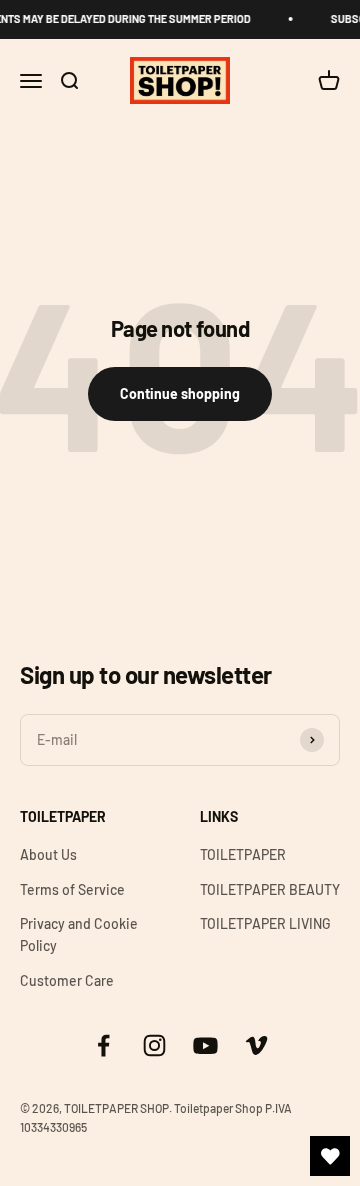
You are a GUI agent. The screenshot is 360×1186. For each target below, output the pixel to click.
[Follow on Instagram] (154, 1045)
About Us (48, 854)
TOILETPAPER (243, 854)
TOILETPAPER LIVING (265, 923)
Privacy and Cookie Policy (79, 934)
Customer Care (67, 980)
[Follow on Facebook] (103, 1045)
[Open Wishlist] (330, 1156)
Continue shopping (180, 393)
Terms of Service (72, 889)
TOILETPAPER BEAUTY (270, 889)
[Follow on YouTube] (205, 1045)
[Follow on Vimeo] (256, 1045)
